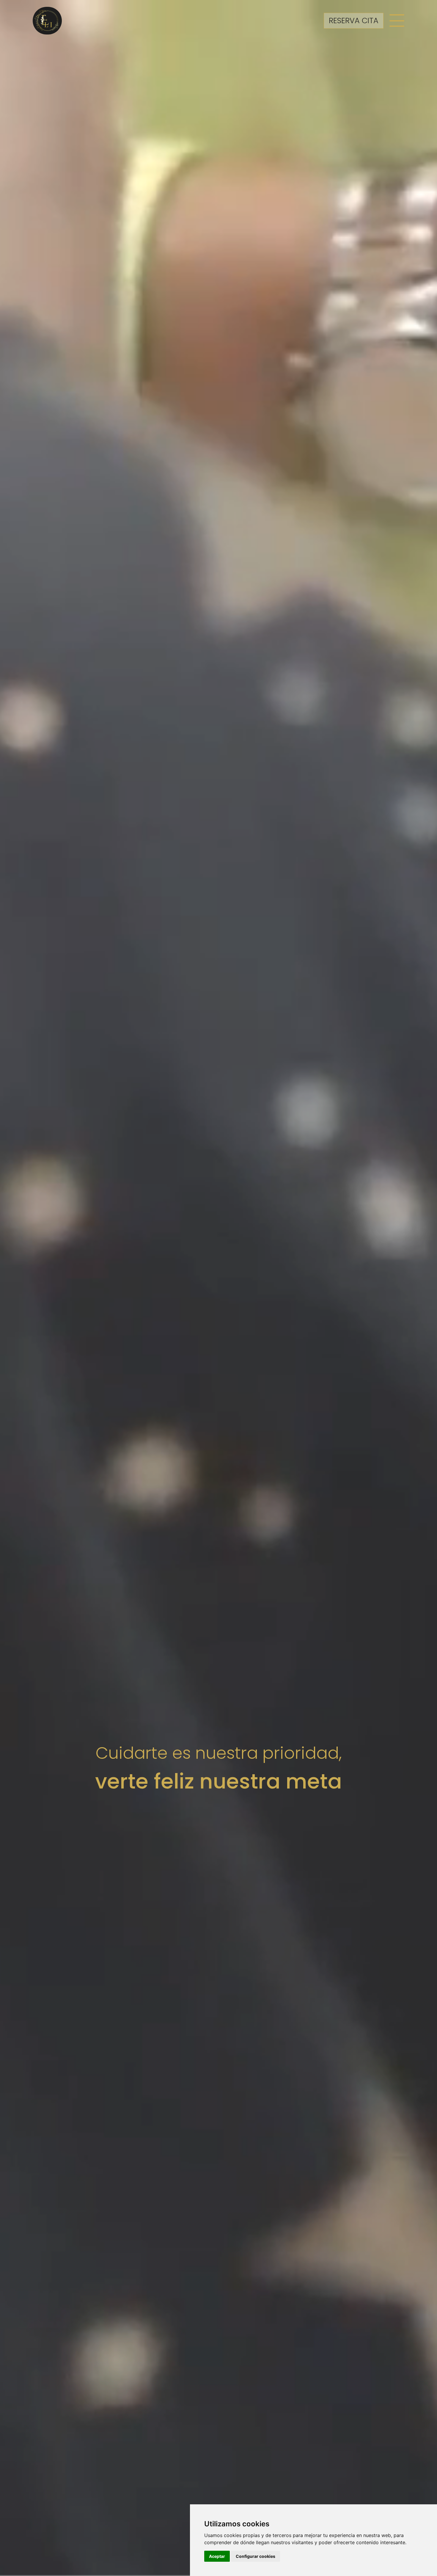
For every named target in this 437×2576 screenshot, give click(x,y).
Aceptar (217, 2556)
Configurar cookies (256, 2556)
